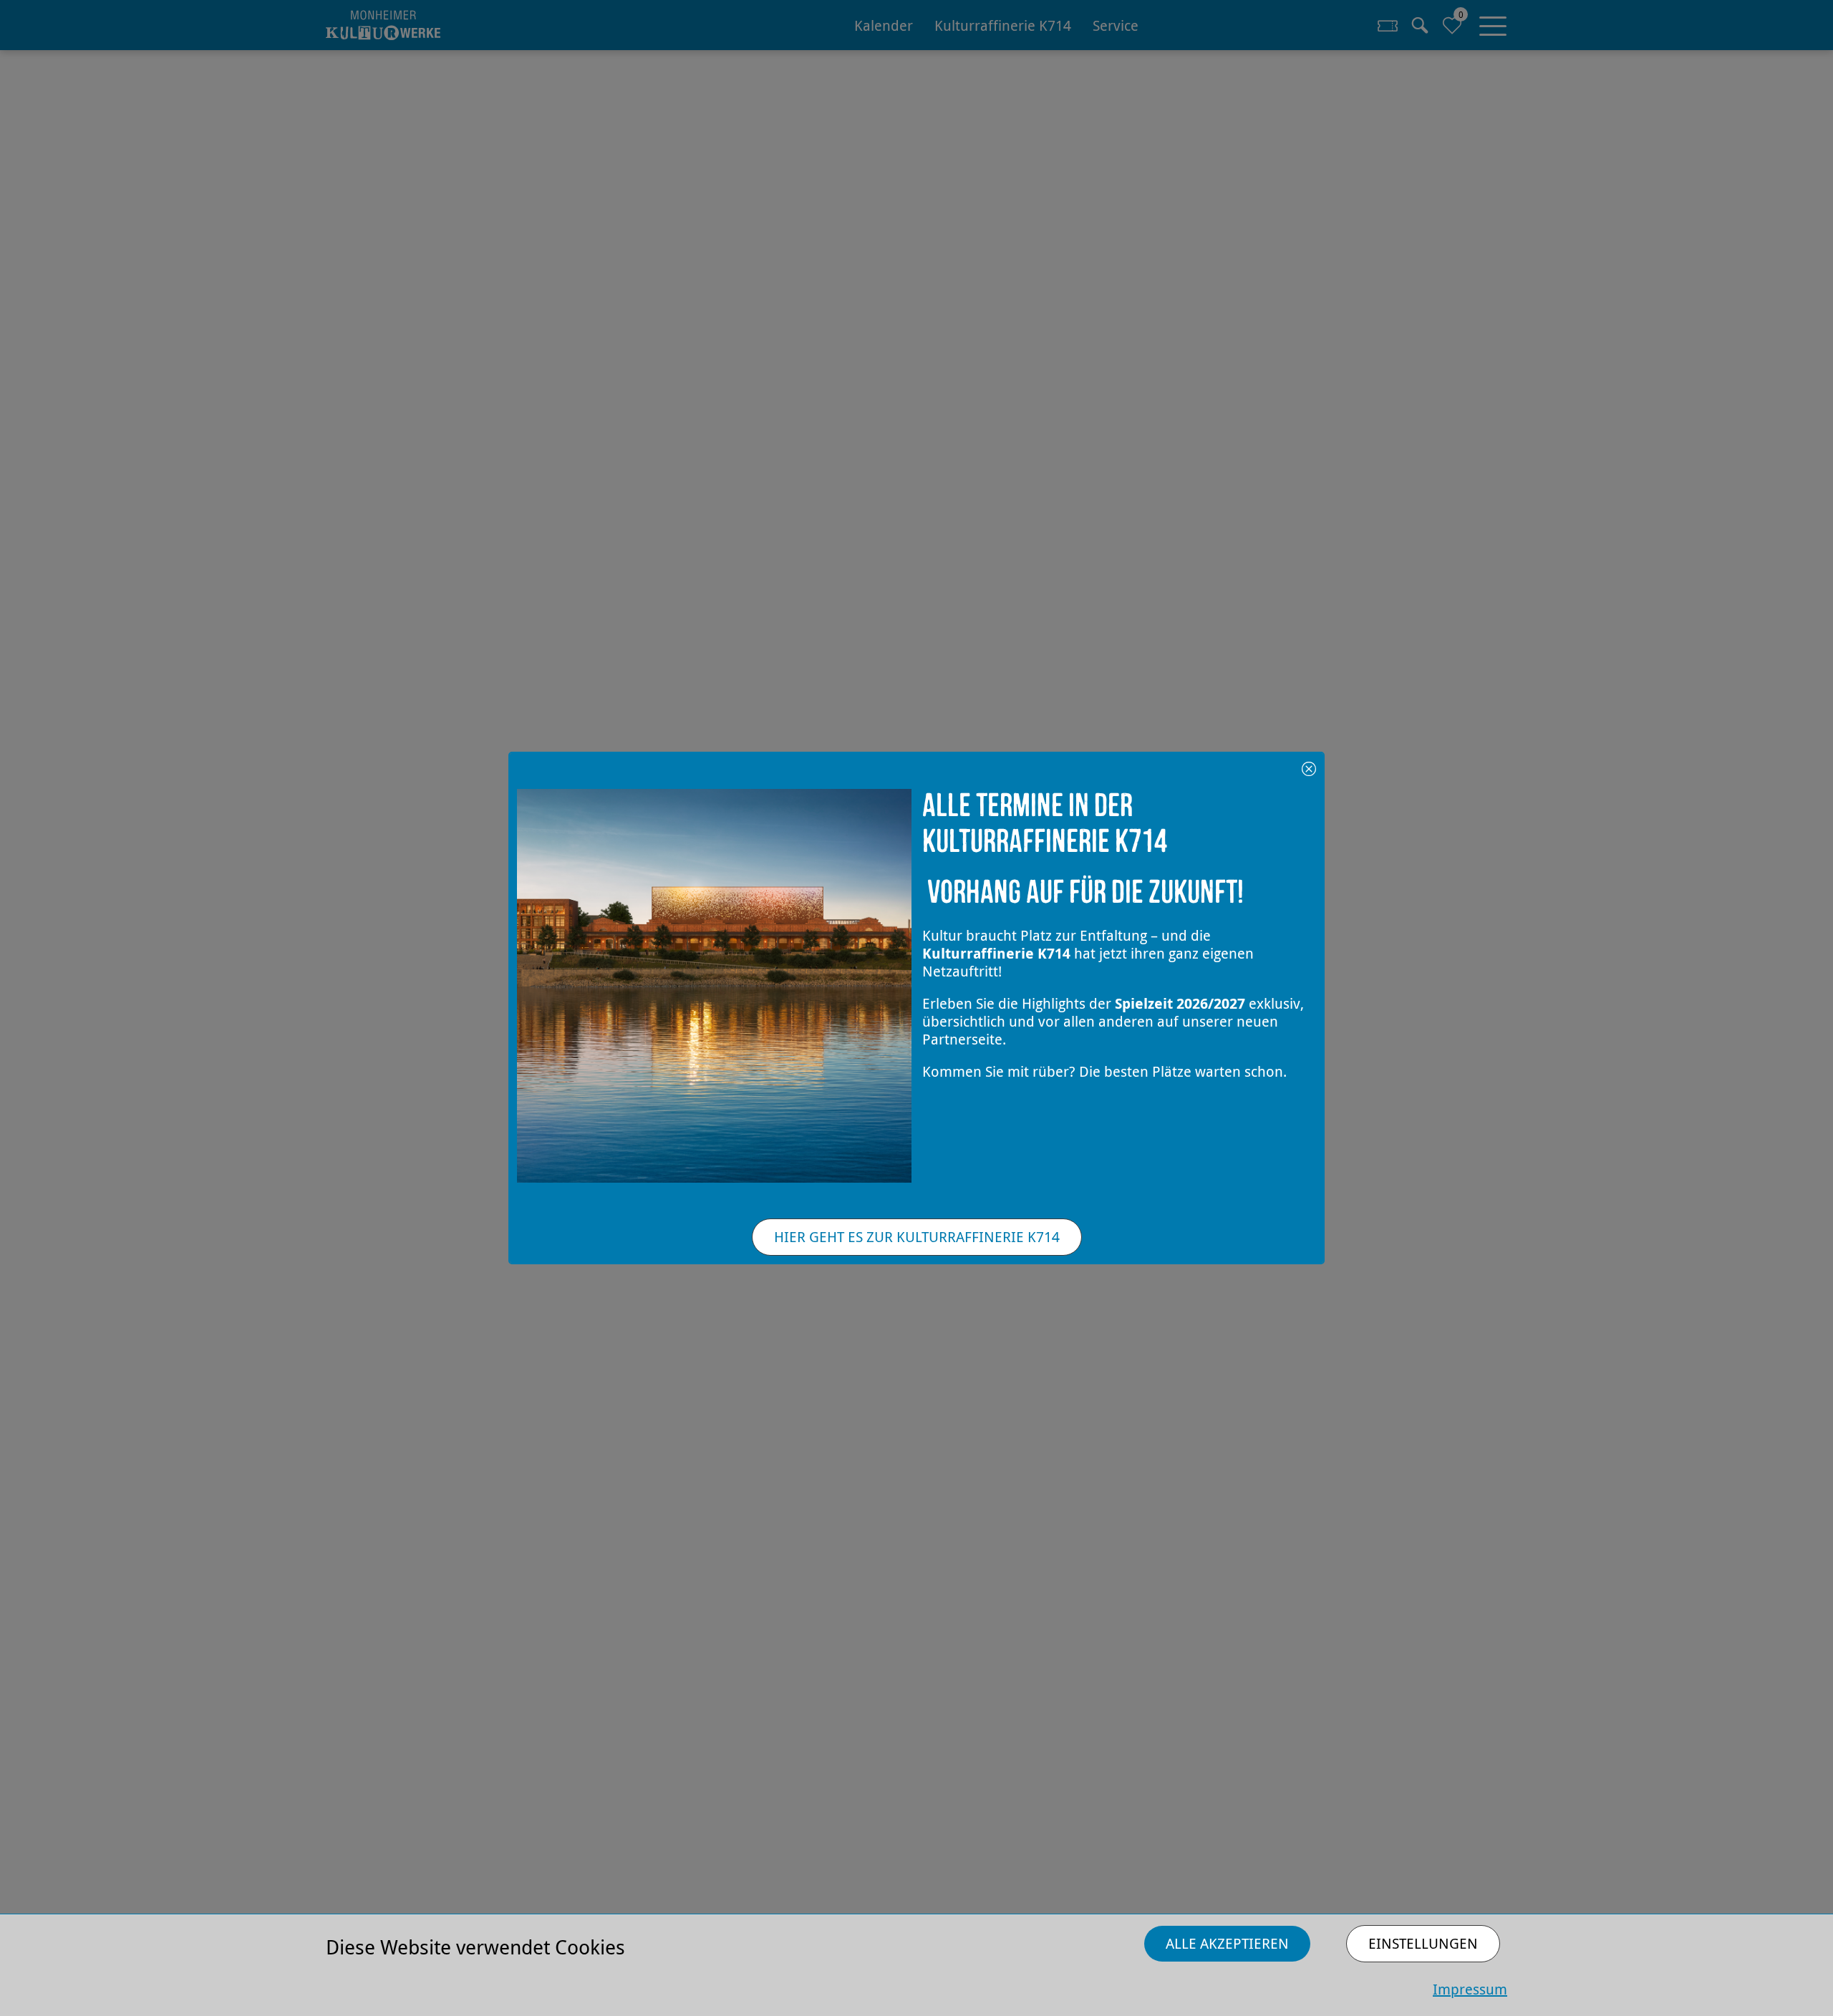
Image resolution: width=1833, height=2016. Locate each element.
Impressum (1470, 1989)
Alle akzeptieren (1227, 1943)
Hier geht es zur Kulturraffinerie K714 (917, 1237)
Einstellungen (1423, 1943)
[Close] (1309, 767)
